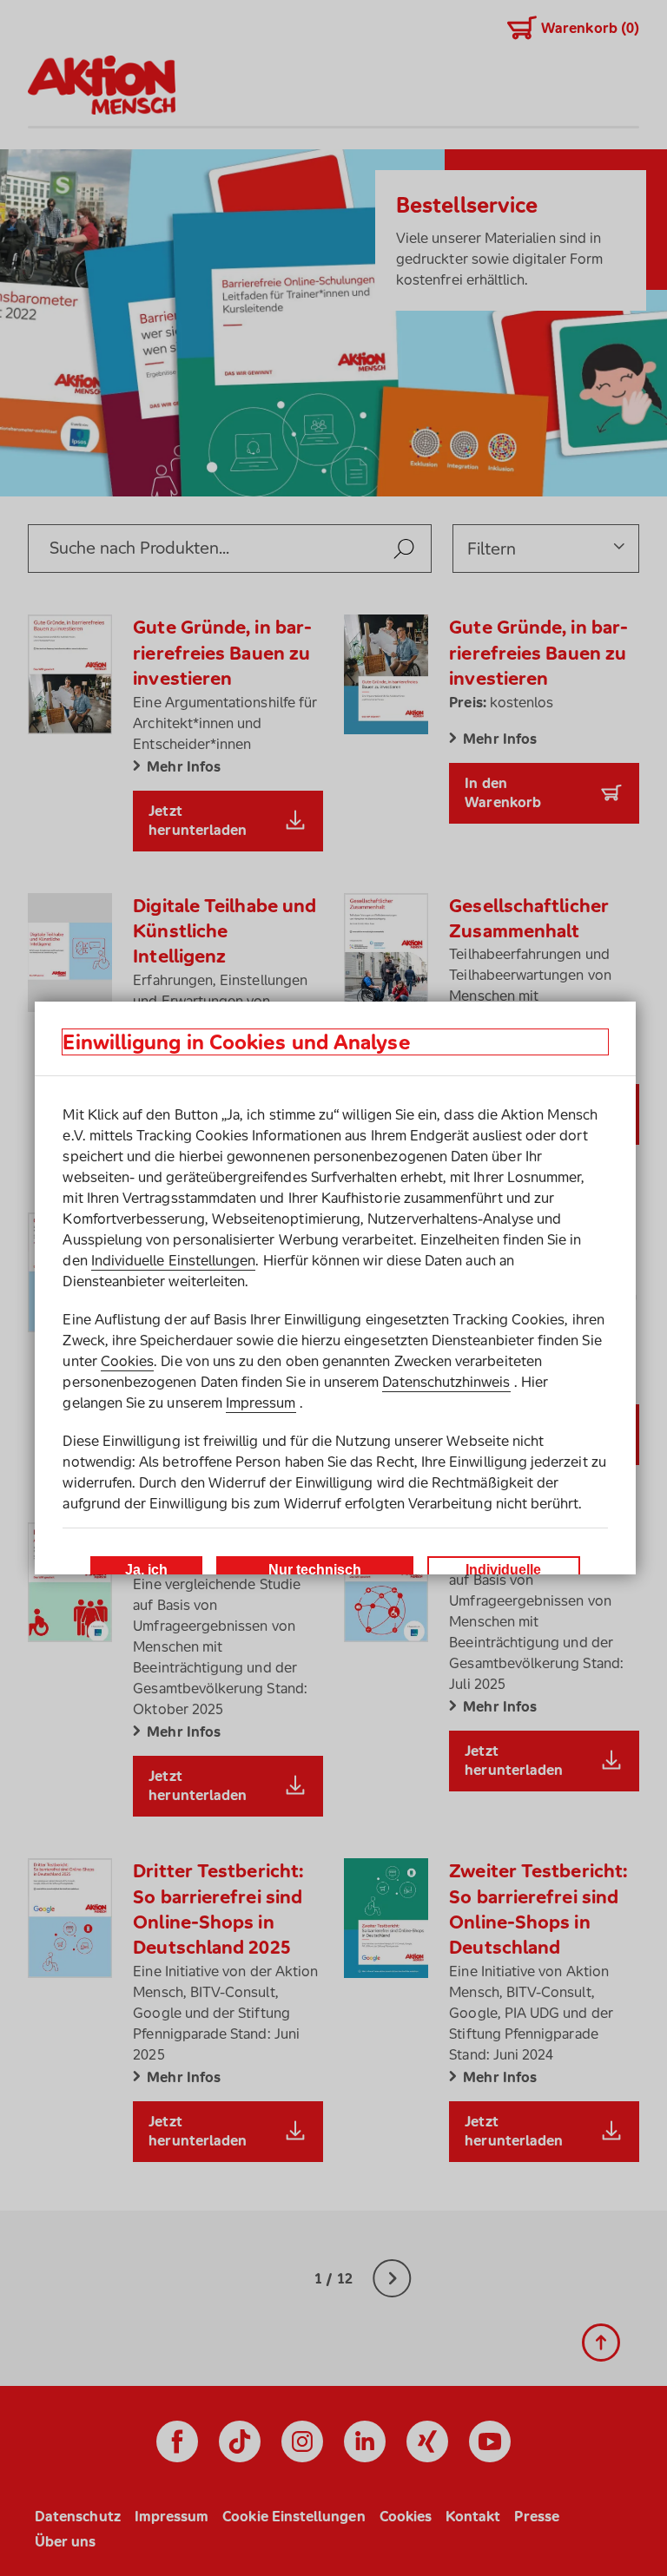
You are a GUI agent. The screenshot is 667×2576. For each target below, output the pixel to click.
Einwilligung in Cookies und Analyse (236, 1042)
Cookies (127, 1361)
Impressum (261, 1403)
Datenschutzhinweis (446, 1382)
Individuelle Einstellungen (174, 1260)
